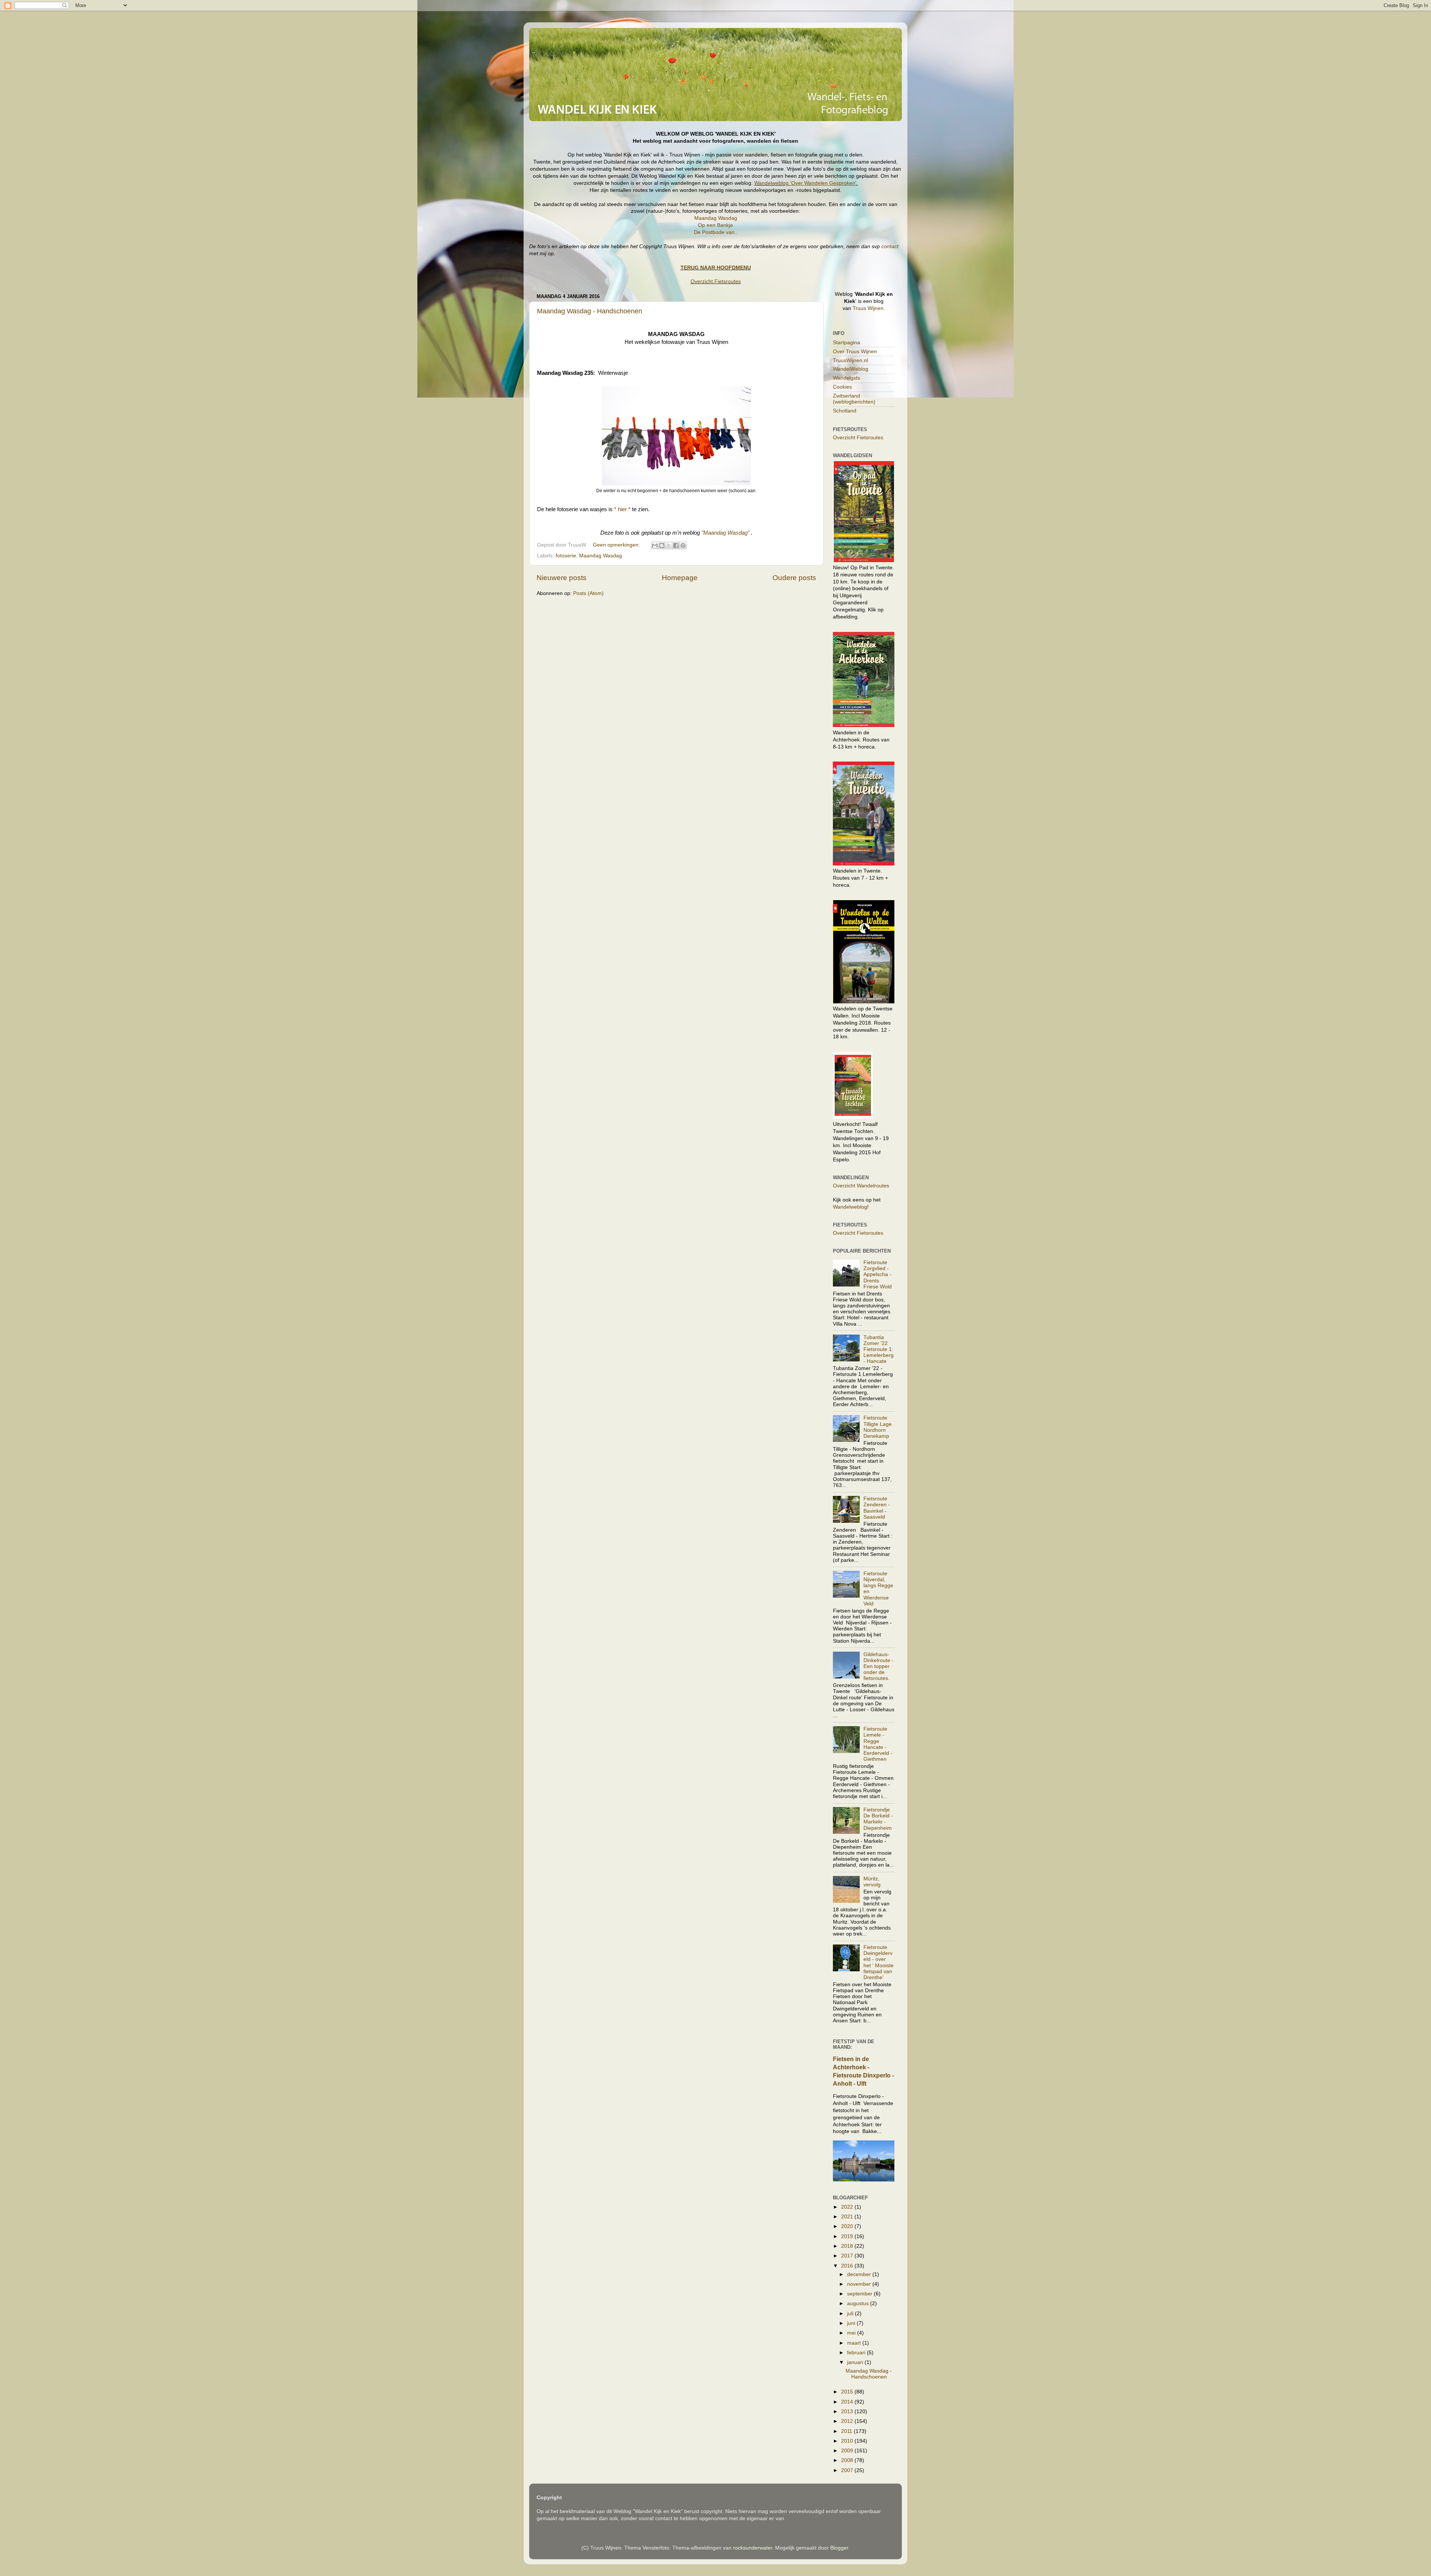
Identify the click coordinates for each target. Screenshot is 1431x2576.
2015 (848, 2392)
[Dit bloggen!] (662, 545)
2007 (848, 2470)
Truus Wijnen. (869, 308)
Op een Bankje (715, 225)
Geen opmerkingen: (617, 545)
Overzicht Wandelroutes (861, 1186)
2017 (848, 2256)
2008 (848, 2460)
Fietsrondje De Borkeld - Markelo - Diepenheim (878, 1819)
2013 (848, 2412)
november (860, 2284)
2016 (848, 2266)
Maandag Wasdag (716, 218)
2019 (848, 2236)
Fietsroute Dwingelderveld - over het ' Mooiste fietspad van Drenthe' (879, 1962)
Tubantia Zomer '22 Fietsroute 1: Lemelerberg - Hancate (879, 1349)
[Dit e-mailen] (655, 545)
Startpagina (846, 343)
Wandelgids (846, 378)
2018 (848, 2246)
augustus (859, 2303)
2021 (848, 2217)
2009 (848, 2451)
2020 (848, 2226)
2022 (848, 2207)
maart (855, 2343)
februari (857, 2353)
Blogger (839, 2548)
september (860, 2294)
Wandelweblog (805, 183)
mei (852, 2333)
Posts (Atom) (588, 593)
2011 (847, 2431)
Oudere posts (794, 578)
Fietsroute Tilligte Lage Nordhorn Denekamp (878, 1427)
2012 (848, 2421)
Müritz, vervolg (872, 1882)
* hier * (622, 509)
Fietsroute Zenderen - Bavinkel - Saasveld (877, 1508)
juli (851, 2314)
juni (852, 2323)
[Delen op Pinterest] (683, 545)
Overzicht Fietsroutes (716, 281)
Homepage (680, 578)
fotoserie (566, 556)
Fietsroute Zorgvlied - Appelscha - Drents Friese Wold (878, 1275)
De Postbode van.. (716, 232)
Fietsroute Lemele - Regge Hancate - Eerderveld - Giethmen (878, 1744)
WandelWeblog (851, 369)
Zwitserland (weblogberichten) (854, 399)
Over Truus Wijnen (855, 352)
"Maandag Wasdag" (725, 533)
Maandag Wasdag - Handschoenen (590, 311)
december (860, 2274)
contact (890, 246)
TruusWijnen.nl (850, 360)
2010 (848, 2441)
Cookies (842, 387)
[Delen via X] (669, 545)
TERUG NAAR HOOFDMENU (716, 268)
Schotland (845, 411)
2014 (848, 2402)
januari (856, 2362)
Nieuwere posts (562, 578)
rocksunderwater (753, 2548)
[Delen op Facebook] (676, 545)
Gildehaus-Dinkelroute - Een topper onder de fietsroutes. (879, 1667)
